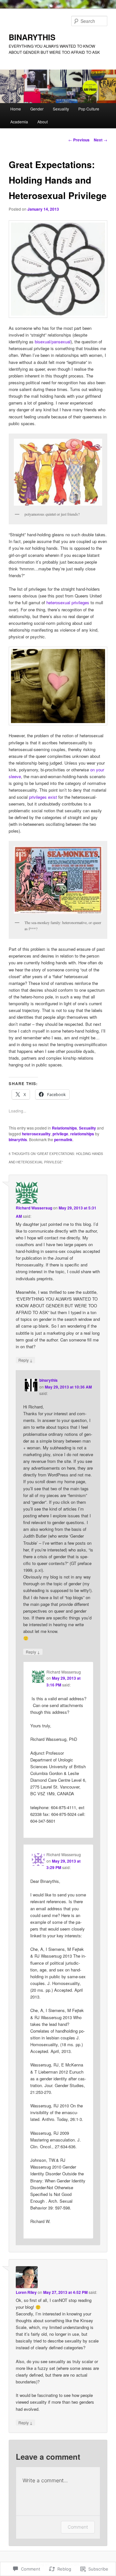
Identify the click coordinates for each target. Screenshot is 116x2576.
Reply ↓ (25, 1360)
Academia (19, 122)
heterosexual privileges (68, 602)
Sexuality (61, 109)
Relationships (64, 1128)
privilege (60, 1134)
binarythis (18, 1140)
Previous (79, 140)
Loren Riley (26, 2292)
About (43, 122)
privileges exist (43, 797)
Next (101, 140)
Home (16, 109)
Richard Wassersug (34, 1208)
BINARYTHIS (32, 37)
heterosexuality (36, 1134)
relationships (82, 1134)
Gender (37, 109)
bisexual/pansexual (53, 342)
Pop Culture (89, 109)
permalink (63, 1140)
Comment (78, 2527)
